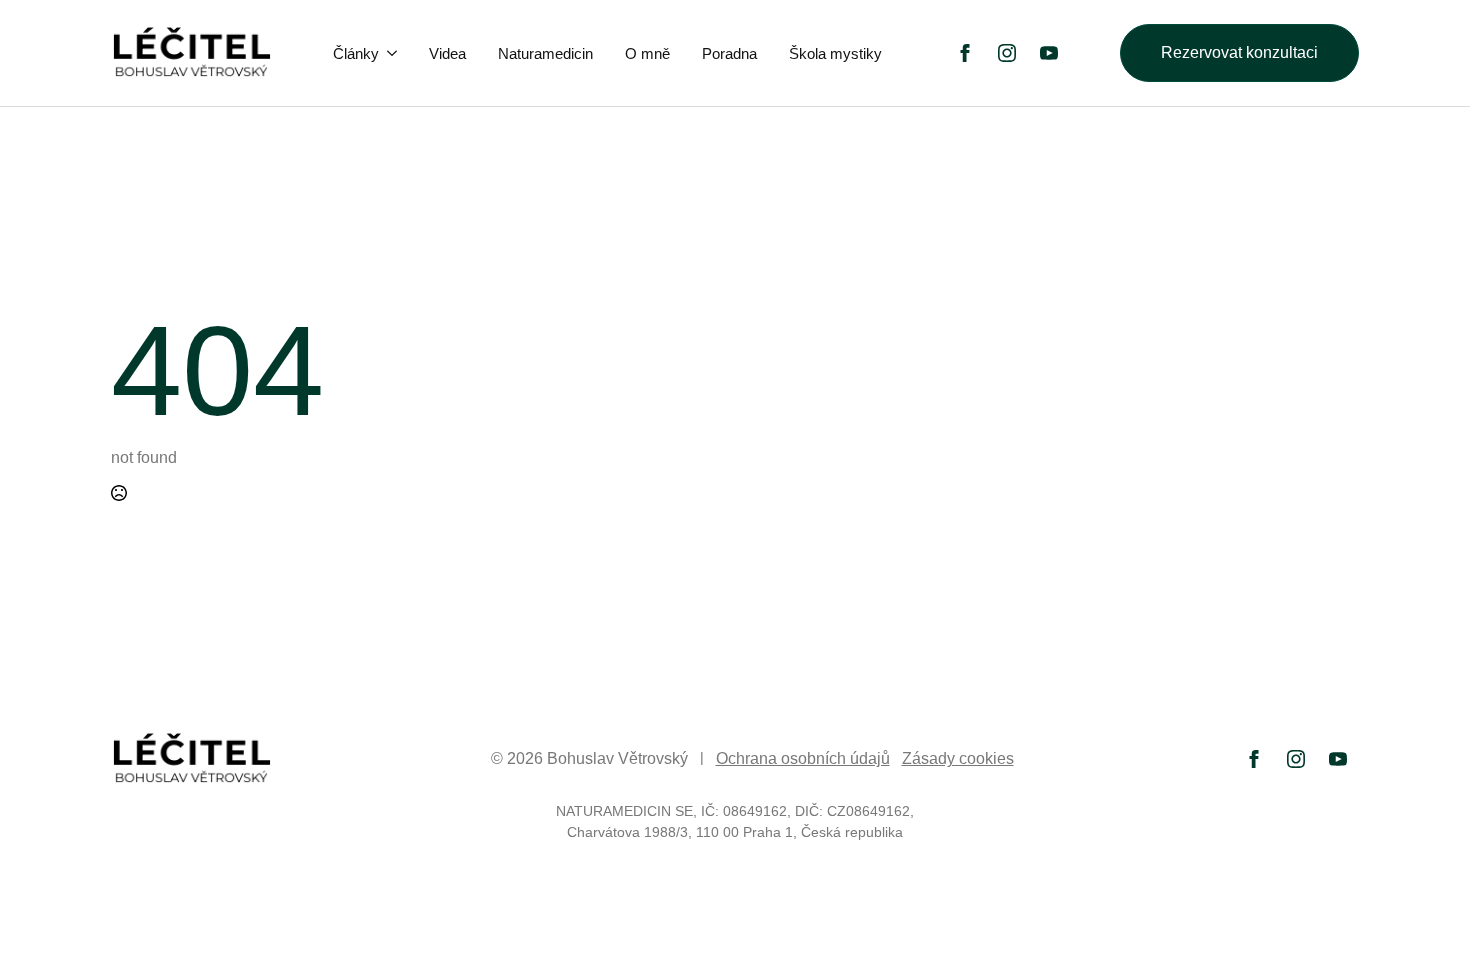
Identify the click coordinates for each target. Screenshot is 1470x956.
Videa (447, 53)
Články (356, 53)
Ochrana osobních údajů (803, 758)
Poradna (729, 53)
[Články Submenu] (394, 53)
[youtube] (1049, 53)
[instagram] (1007, 53)
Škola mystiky (835, 53)
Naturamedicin (545, 53)
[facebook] (965, 53)
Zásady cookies (958, 758)
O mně (647, 53)
